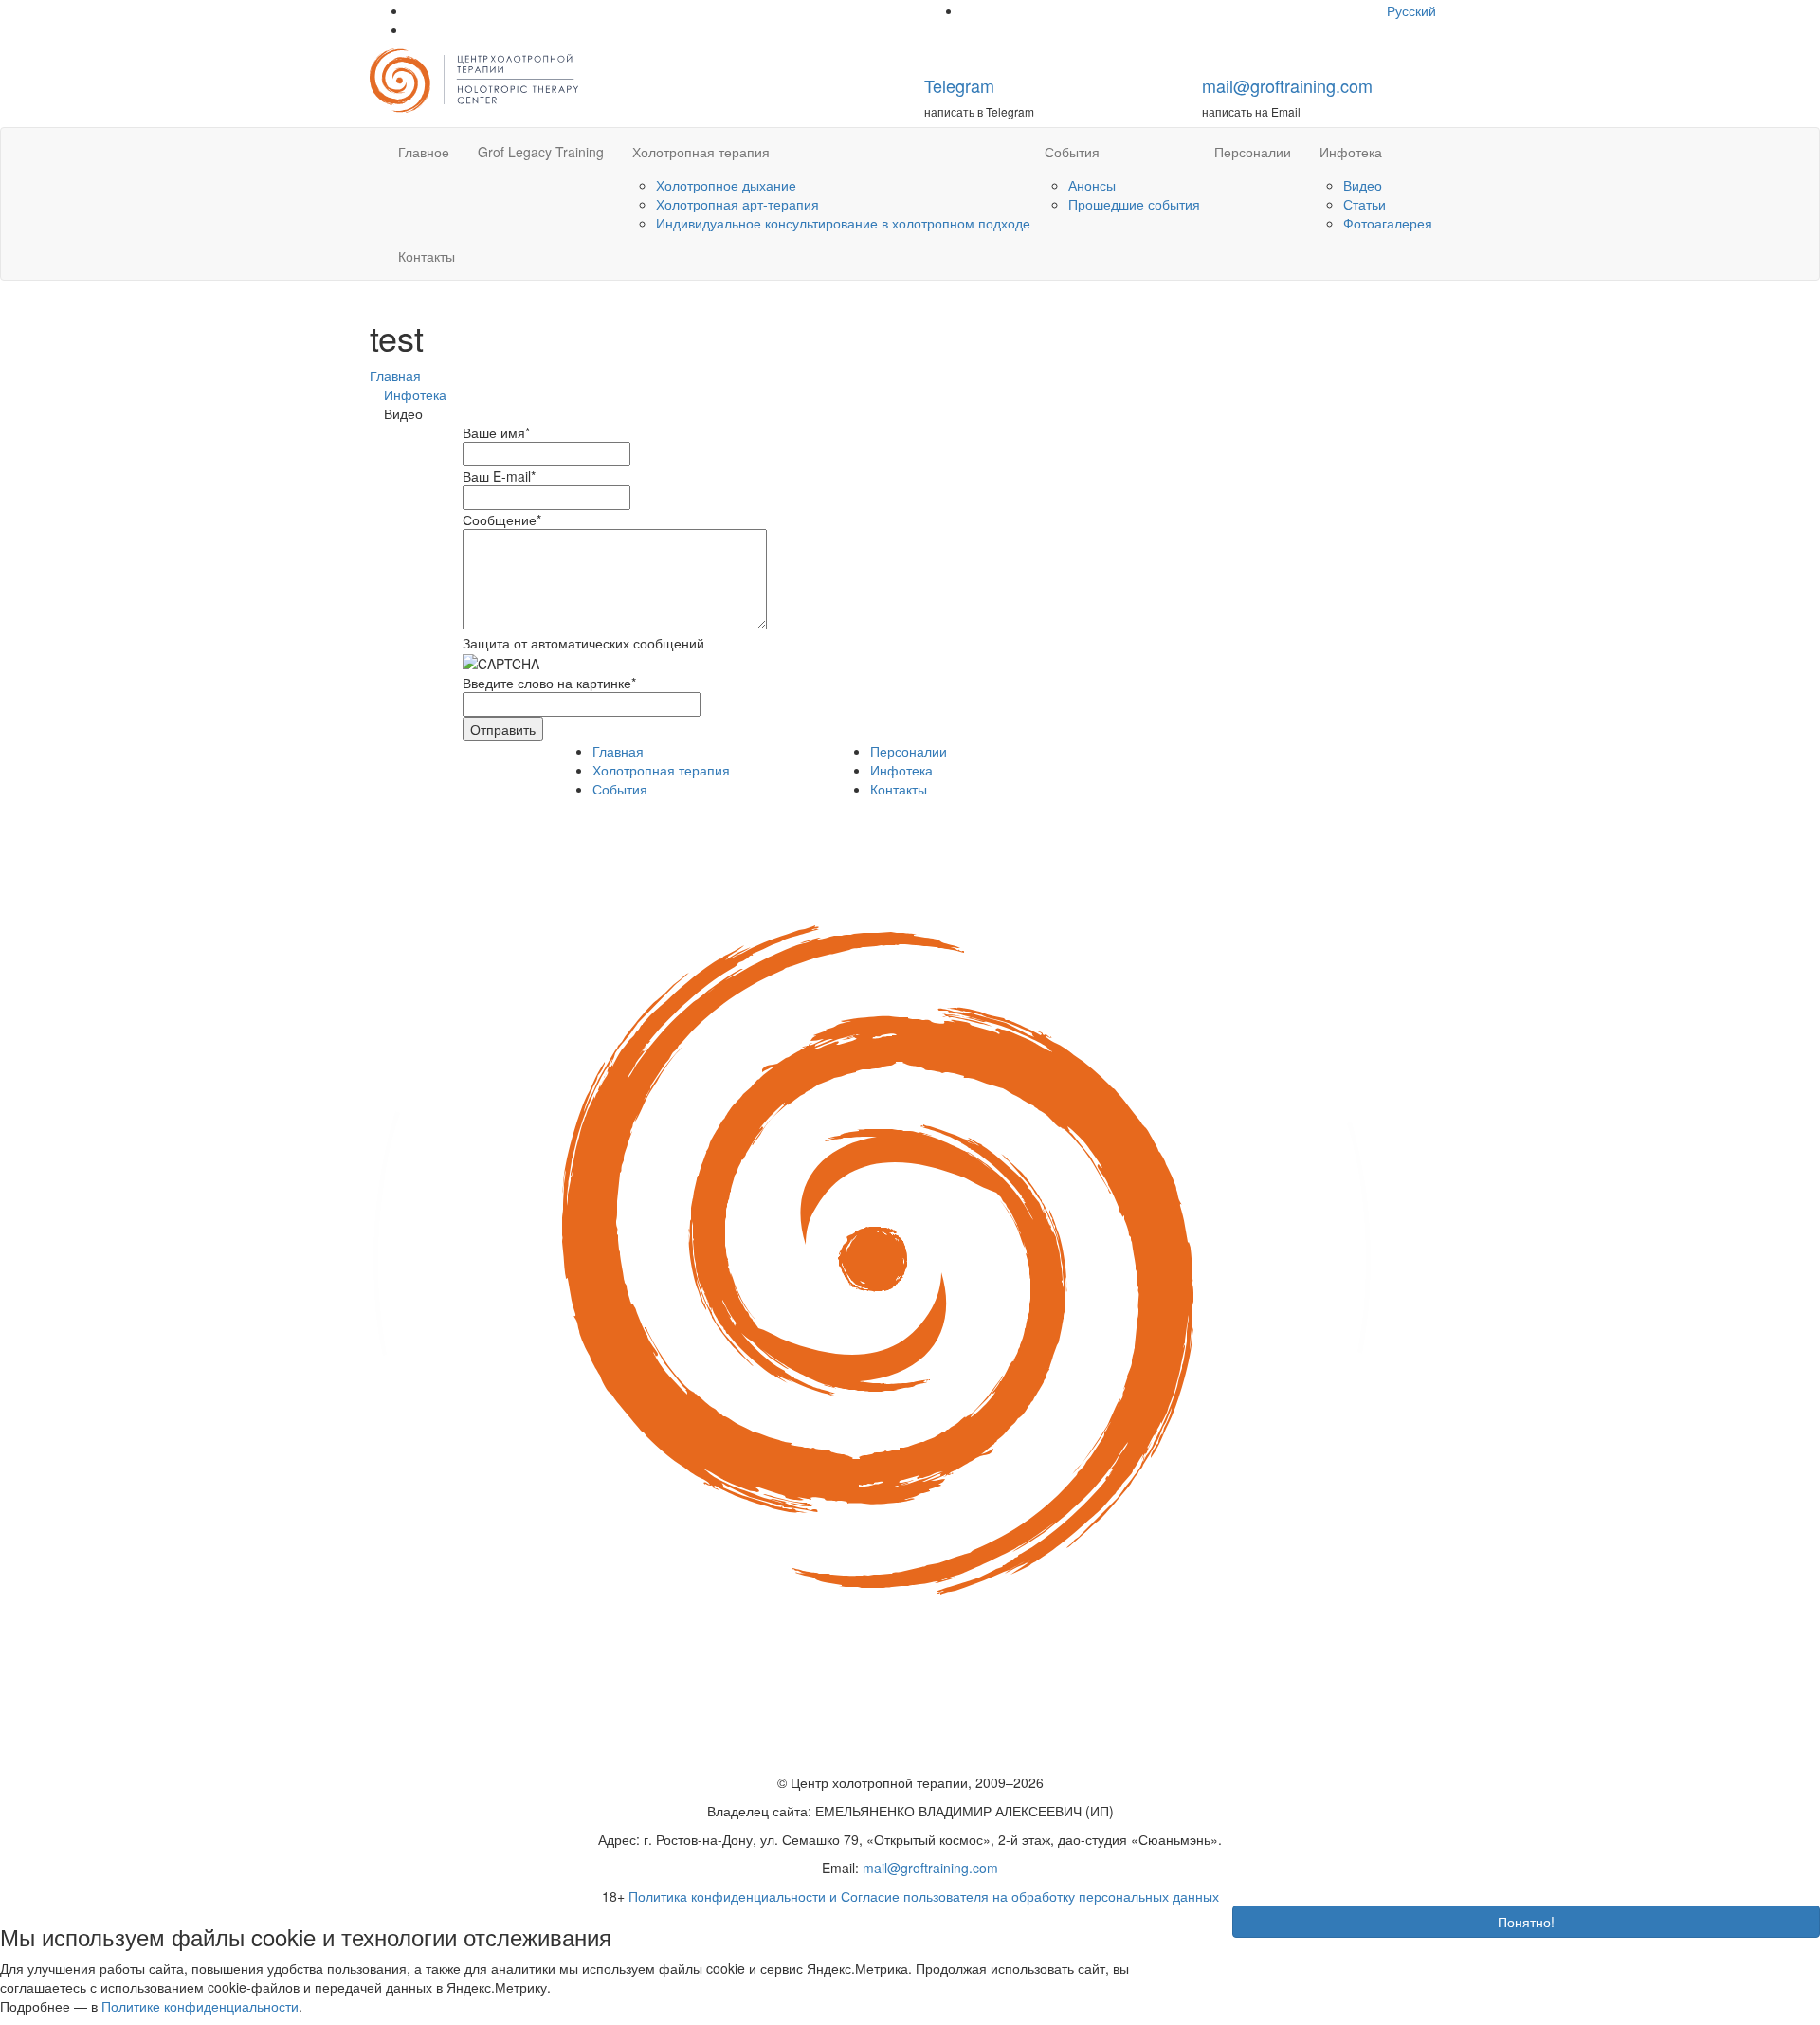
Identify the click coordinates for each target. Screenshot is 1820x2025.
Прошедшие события (1134, 204)
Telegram (959, 85)
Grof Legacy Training (541, 152)
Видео (1363, 185)
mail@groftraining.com (1287, 85)
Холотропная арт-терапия (737, 204)
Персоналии (1253, 152)
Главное (424, 152)
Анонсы (1092, 185)
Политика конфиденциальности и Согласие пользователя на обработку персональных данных (924, 1896)
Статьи (1365, 204)
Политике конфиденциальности (200, 2006)
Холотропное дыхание (726, 185)
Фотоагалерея (1388, 223)
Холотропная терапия (701, 152)
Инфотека (1351, 152)
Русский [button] (1413, 10)
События (1072, 152)
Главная (618, 751)
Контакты (427, 256)
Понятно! (1526, 1922)
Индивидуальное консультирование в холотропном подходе (843, 223)
